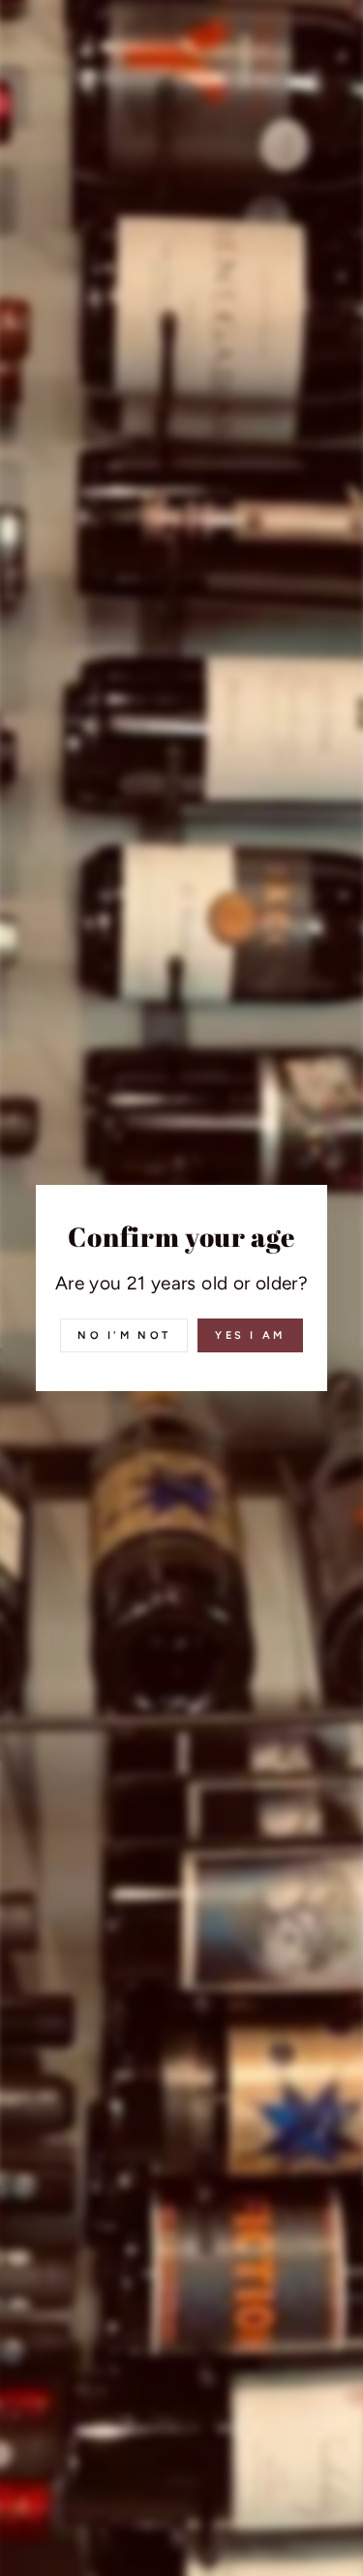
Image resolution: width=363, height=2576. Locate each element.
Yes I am (250, 1335)
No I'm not (124, 1335)
